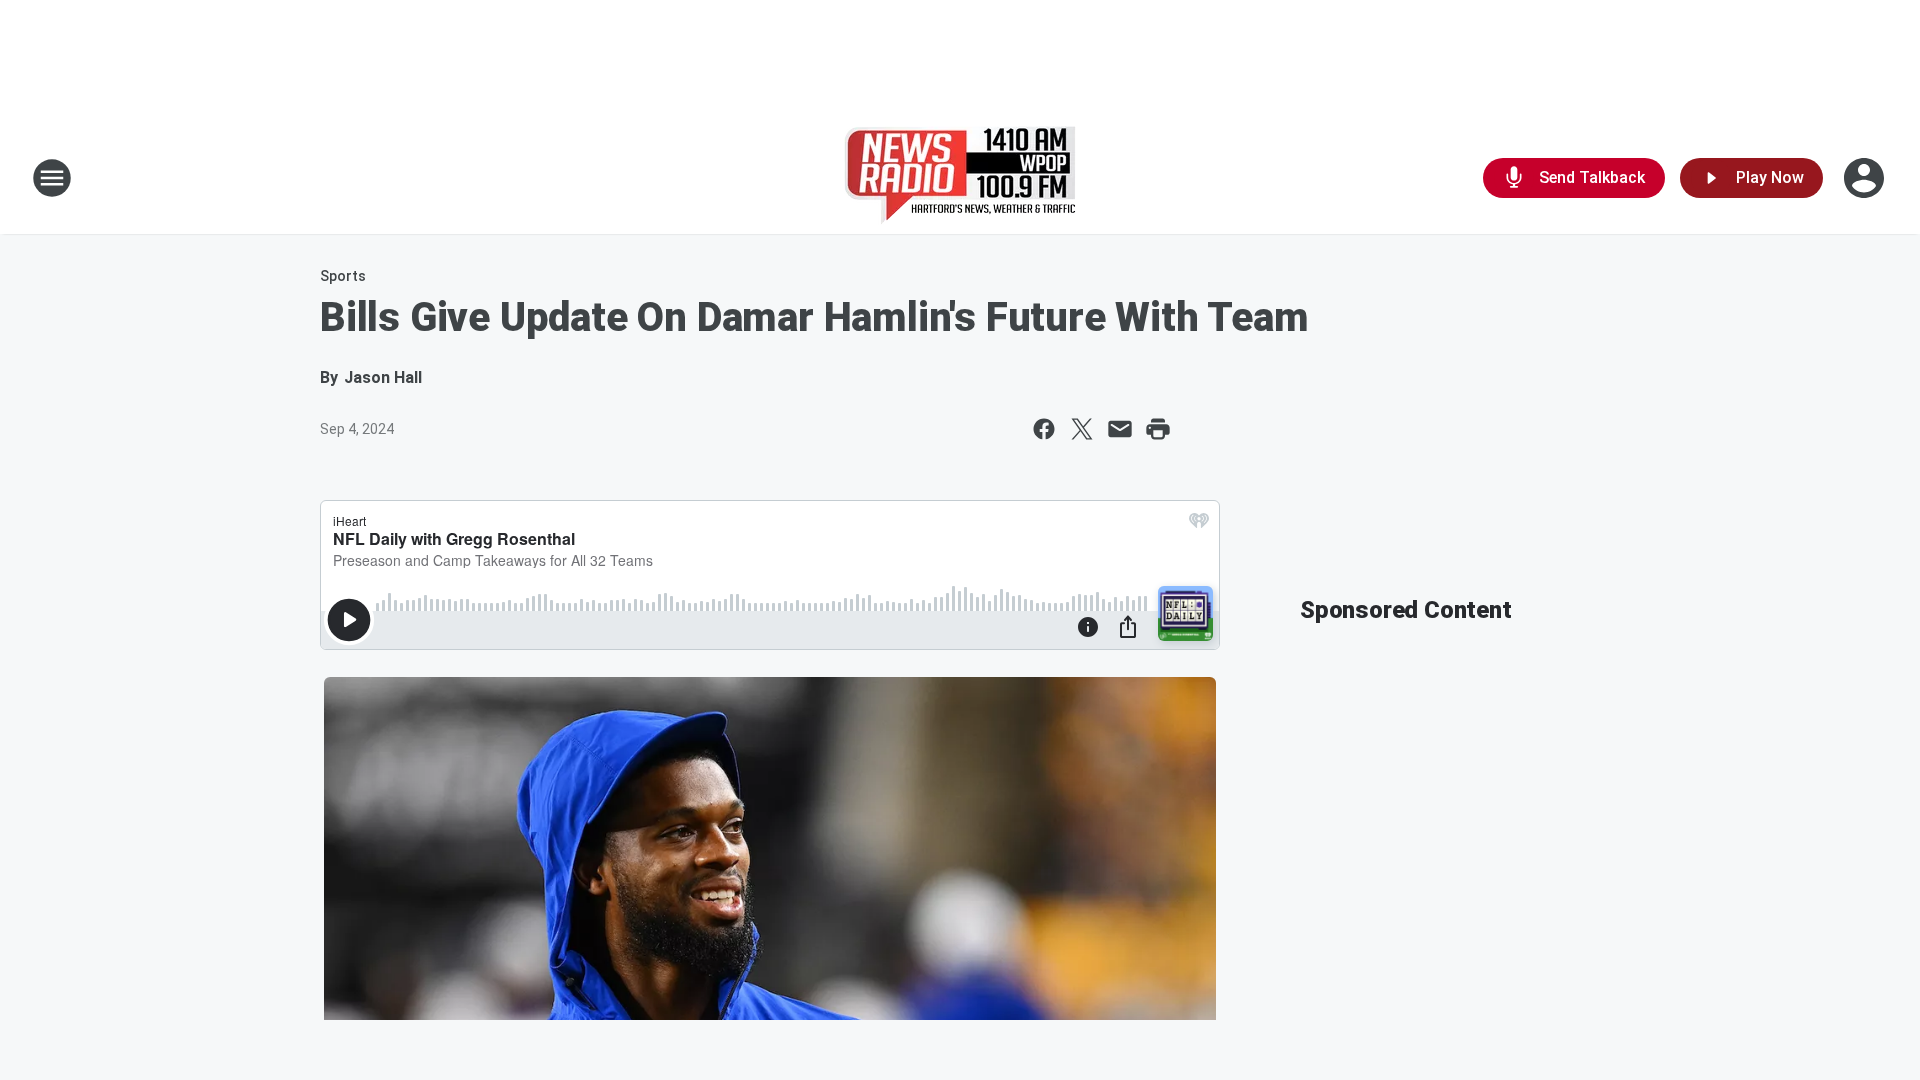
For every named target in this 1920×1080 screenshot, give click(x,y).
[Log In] (1866, 178)
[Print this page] (1158, 429)
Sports (343, 276)
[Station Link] (960, 178)
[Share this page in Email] (1120, 429)
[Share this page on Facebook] (1044, 429)
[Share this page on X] (1082, 429)
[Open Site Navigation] (52, 178)
